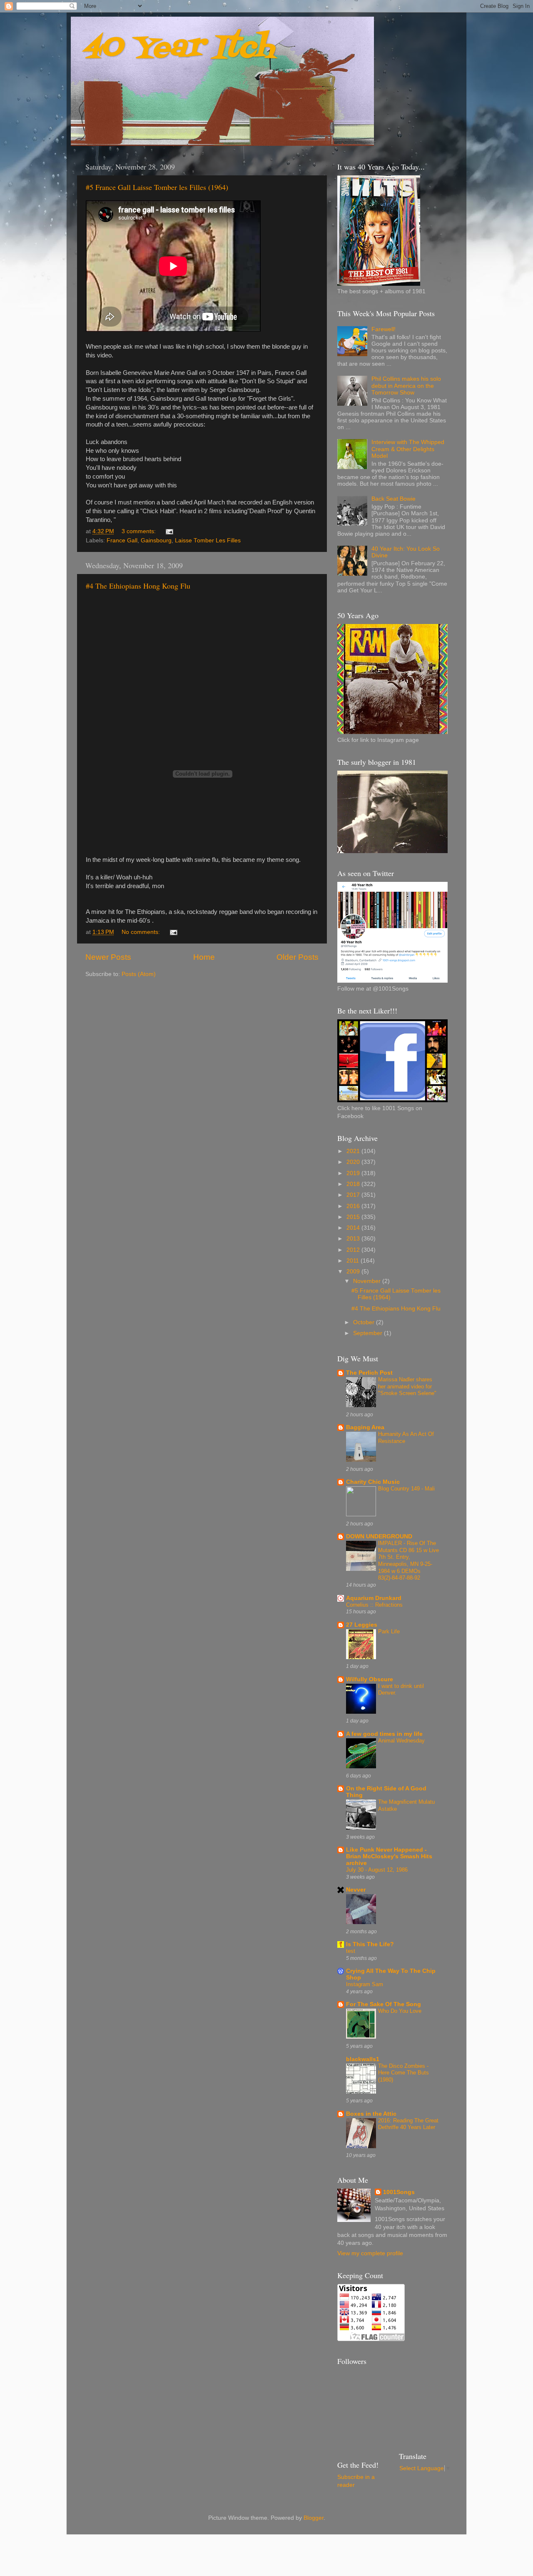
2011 (354, 1261)
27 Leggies (362, 1625)
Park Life (389, 1631)
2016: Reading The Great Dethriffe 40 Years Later (408, 2124)
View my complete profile (370, 2253)
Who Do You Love (400, 2011)
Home (204, 957)
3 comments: (139, 531)
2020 (354, 1162)
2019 (354, 1173)
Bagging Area (365, 1427)
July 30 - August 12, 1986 (377, 1870)
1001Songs (399, 2192)
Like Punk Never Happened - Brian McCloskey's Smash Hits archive (389, 1856)
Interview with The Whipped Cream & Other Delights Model (408, 449)
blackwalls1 (363, 2059)
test (351, 1951)
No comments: (142, 932)
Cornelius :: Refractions (374, 1605)
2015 (354, 1217)
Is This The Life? (370, 1944)
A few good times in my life (384, 1734)
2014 (354, 1228)
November (368, 1281)
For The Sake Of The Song (384, 2004)
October (365, 1322)
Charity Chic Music (373, 1482)
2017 (354, 1195)
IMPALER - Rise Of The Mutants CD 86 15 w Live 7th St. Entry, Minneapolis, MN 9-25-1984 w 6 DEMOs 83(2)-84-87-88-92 (408, 1560)
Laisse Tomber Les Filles (208, 540)
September (369, 1333)
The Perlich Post (369, 1373)
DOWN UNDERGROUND (379, 1536)
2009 (354, 1272)
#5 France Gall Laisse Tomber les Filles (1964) (157, 187)
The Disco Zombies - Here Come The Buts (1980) (403, 2073)
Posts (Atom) (139, 974)
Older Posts (298, 957)
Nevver (356, 1890)
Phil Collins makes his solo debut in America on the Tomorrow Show (406, 386)
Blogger (314, 2518)
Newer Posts (108, 957)
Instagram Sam (365, 1984)
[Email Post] (169, 531)
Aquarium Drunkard (374, 1598)
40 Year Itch (179, 48)
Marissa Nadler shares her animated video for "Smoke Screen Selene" (407, 1386)
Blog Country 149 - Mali (406, 1489)
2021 (354, 1151)
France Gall (122, 540)
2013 (354, 1239)
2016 (354, 1206)
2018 (354, 1184)
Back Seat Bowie (394, 499)
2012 (354, 1250)
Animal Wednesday (401, 1741)
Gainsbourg (156, 540)
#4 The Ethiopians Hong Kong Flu (138, 586)
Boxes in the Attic (371, 2114)
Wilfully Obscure (370, 1679)
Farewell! (384, 329)
